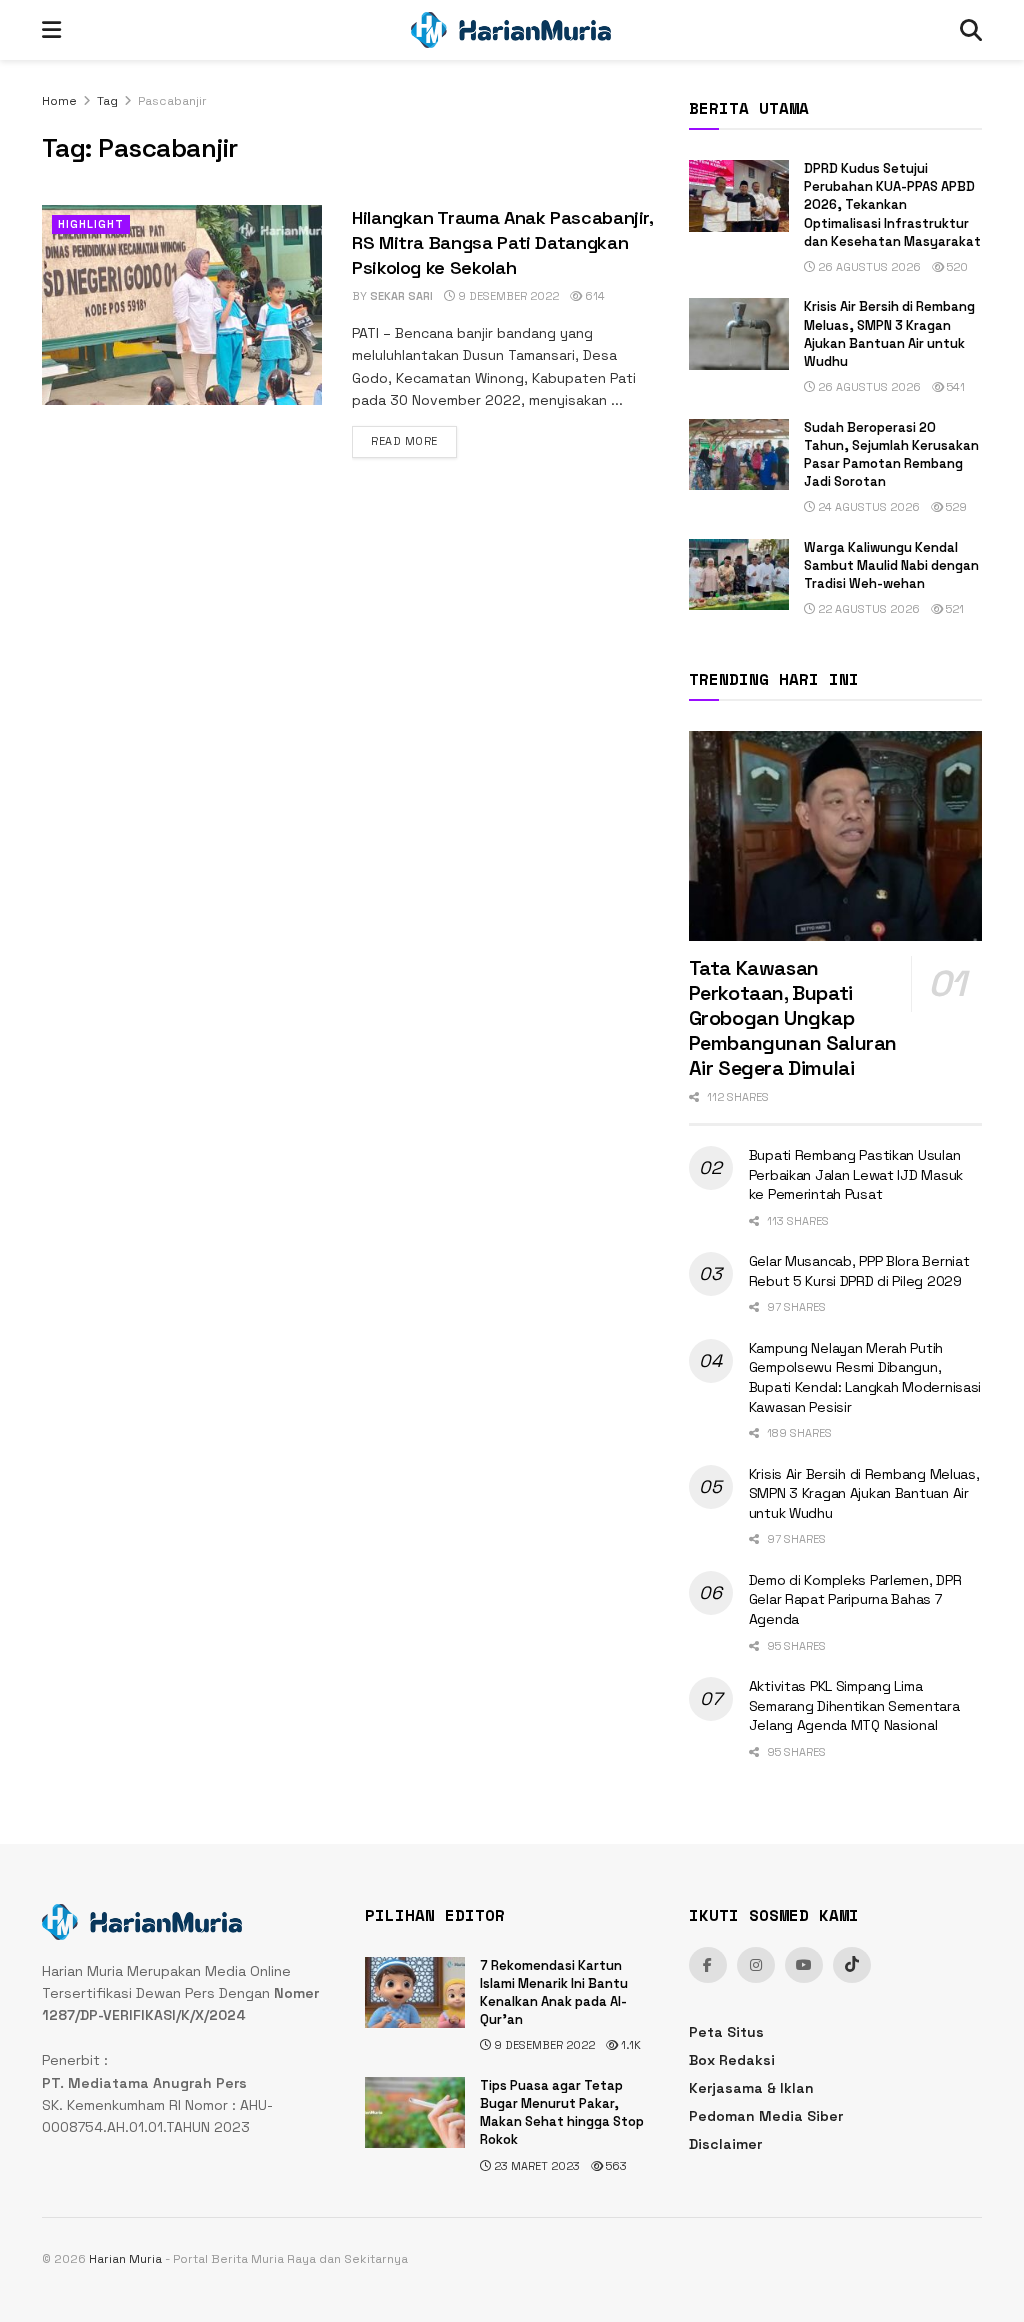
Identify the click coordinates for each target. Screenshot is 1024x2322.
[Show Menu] (51, 30)
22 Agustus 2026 (867, 609)
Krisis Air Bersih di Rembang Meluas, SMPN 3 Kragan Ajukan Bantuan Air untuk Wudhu (889, 334)
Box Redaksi (732, 2060)
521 (953, 609)
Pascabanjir (172, 101)
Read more (414, 440)
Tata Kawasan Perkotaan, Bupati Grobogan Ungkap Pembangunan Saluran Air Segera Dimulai (793, 1018)
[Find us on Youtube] (804, 1965)
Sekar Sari (401, 296)
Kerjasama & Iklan (751, 2088)
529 (955, 507)
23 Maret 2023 (535, 2166)
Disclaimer (725, 2144)
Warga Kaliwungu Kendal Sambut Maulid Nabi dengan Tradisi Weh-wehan (891, 565)
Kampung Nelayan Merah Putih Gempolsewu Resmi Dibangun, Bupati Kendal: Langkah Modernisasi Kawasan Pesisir (865, 1377)
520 (956, 267)
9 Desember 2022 (507, 296)
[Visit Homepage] (511, 30)
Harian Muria (125, 2259)
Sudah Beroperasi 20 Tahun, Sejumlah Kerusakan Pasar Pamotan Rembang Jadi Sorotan (891, 455)
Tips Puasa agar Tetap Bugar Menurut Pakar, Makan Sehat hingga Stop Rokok (562, 2113)
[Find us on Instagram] (756, 1965)
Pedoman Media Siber (766, 2116)
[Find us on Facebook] (708, 1965)
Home (59, 101)
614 (593, 296)
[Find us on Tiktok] (852, 1965)
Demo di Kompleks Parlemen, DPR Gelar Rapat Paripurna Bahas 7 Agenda (855, 1599)
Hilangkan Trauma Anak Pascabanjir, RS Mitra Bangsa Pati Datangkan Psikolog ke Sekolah (502, 242)
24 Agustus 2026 (867, 507)
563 (615, 2166)
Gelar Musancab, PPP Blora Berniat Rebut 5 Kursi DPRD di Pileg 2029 (859, 1271)
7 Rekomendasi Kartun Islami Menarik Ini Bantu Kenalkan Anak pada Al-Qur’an (554, 1993)
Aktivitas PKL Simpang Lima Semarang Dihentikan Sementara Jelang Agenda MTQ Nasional (854, 1705)
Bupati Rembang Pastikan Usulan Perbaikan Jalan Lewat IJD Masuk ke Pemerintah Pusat (856, 1174)
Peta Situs (726, 2032)
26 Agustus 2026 (868, 267)
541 (954, 387)
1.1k (629, 2045)
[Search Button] (971, 30)
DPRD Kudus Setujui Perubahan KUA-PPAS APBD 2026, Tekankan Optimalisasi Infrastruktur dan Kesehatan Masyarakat (892, 205)
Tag (107, 101)
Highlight (91, 224)
